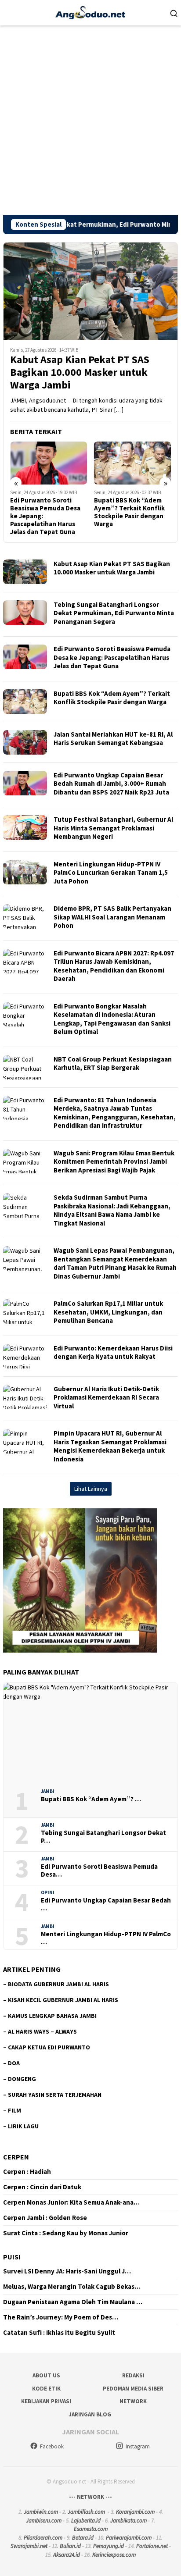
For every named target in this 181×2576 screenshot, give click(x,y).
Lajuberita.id (86, 2521)
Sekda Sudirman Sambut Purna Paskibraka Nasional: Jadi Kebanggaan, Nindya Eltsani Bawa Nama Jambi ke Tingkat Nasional (112, 1210)
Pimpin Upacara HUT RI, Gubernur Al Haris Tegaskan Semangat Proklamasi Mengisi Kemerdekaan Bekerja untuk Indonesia (110, 1446)
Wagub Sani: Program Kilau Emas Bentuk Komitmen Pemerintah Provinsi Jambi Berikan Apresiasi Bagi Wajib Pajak (114, 1162)
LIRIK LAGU (23, 2126)
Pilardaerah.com (43, 2538)
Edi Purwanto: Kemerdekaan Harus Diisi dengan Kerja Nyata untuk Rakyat (113, 1352)
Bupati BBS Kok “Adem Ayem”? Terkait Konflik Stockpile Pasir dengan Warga (58, 512)
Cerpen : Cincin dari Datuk (42, 2187)
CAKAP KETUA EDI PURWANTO (49, 2047)
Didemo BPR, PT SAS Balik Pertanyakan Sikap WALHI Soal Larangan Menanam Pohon (112, 917)
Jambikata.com (129, 2521)
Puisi (12, 2257)
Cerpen (16, 2157)
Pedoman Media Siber (133, 2389)
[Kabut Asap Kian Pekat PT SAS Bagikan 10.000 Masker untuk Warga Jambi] (90, 291)
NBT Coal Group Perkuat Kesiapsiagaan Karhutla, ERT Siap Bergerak (113, 1064)
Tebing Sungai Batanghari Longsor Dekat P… (103, 1837)
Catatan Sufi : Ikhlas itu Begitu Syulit (59, 2333)
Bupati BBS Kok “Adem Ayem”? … (91, 1799)
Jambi (48, 1791)
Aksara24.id (67, 2555)
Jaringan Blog (90, 2414)
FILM (14, 2110)
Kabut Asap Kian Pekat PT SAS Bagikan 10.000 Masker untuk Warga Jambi (80, 372)
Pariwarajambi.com (129, 2538)
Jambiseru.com (44, 2521)
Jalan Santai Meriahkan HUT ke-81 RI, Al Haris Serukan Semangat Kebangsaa (113, 739)
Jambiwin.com (41, 2512)
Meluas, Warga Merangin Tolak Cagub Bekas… (72, 2287)
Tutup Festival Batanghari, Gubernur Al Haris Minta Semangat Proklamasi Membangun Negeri (113, 828)
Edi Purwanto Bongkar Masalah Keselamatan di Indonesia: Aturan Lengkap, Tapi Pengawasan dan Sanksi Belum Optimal (112, 1019)
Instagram (138, 2446)
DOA (14, 2063)
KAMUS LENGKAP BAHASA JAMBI (52, 2016)
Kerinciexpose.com (114, 2555)
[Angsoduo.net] (90, 12)
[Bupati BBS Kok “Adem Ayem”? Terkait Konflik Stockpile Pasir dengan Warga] (61, 463)
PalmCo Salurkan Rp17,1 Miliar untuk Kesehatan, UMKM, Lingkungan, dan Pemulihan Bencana (108, 1312)
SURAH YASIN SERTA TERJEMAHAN (55, 2095)
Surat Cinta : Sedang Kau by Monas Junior (66, 2233)
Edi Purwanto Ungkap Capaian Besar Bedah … (106, 1904)
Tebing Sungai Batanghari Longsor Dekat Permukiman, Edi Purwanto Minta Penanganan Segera (114, 613)
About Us (46, 2375)
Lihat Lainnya (91, 1489)
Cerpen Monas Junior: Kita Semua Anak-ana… (71, 2202)
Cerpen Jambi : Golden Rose (45, 2218)
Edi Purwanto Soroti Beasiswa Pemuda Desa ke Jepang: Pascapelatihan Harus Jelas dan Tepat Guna (112, 657)
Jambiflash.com (86, 2512)
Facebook (52, 2446)
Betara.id (83, 2538)
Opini (48, 1892)
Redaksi (133, 2375)
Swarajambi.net (29, 2546)
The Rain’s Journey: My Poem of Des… (61, 2317)
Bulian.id (70, 2546)
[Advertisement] (90, 120)
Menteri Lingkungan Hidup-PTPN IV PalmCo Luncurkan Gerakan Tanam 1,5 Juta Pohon (111, 873)
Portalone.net (152, 2546)
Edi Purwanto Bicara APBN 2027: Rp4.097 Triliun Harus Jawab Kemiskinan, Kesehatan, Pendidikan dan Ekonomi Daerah (114, 966)
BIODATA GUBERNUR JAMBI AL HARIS (58, 1984)
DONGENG (22, 2079)
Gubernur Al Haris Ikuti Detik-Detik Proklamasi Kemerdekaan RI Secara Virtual (106, 1397)
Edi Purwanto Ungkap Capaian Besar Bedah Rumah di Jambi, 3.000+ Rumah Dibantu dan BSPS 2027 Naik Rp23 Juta (111, 784)
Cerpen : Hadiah (27, 2172)
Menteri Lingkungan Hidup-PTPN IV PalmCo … (106, 1938)
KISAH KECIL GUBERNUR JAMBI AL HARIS (63, 2000)
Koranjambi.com (135, 2512)
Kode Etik (46, 2389)
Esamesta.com (91, 2529)
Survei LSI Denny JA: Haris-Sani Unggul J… (67, 2271)
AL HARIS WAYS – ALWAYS (42, 2031)
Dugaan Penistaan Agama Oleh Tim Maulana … (73, 2302)
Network (133, 2401)
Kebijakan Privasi (46, 2401)
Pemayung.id (109, 2546)
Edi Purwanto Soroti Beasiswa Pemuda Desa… (99, 1871)
